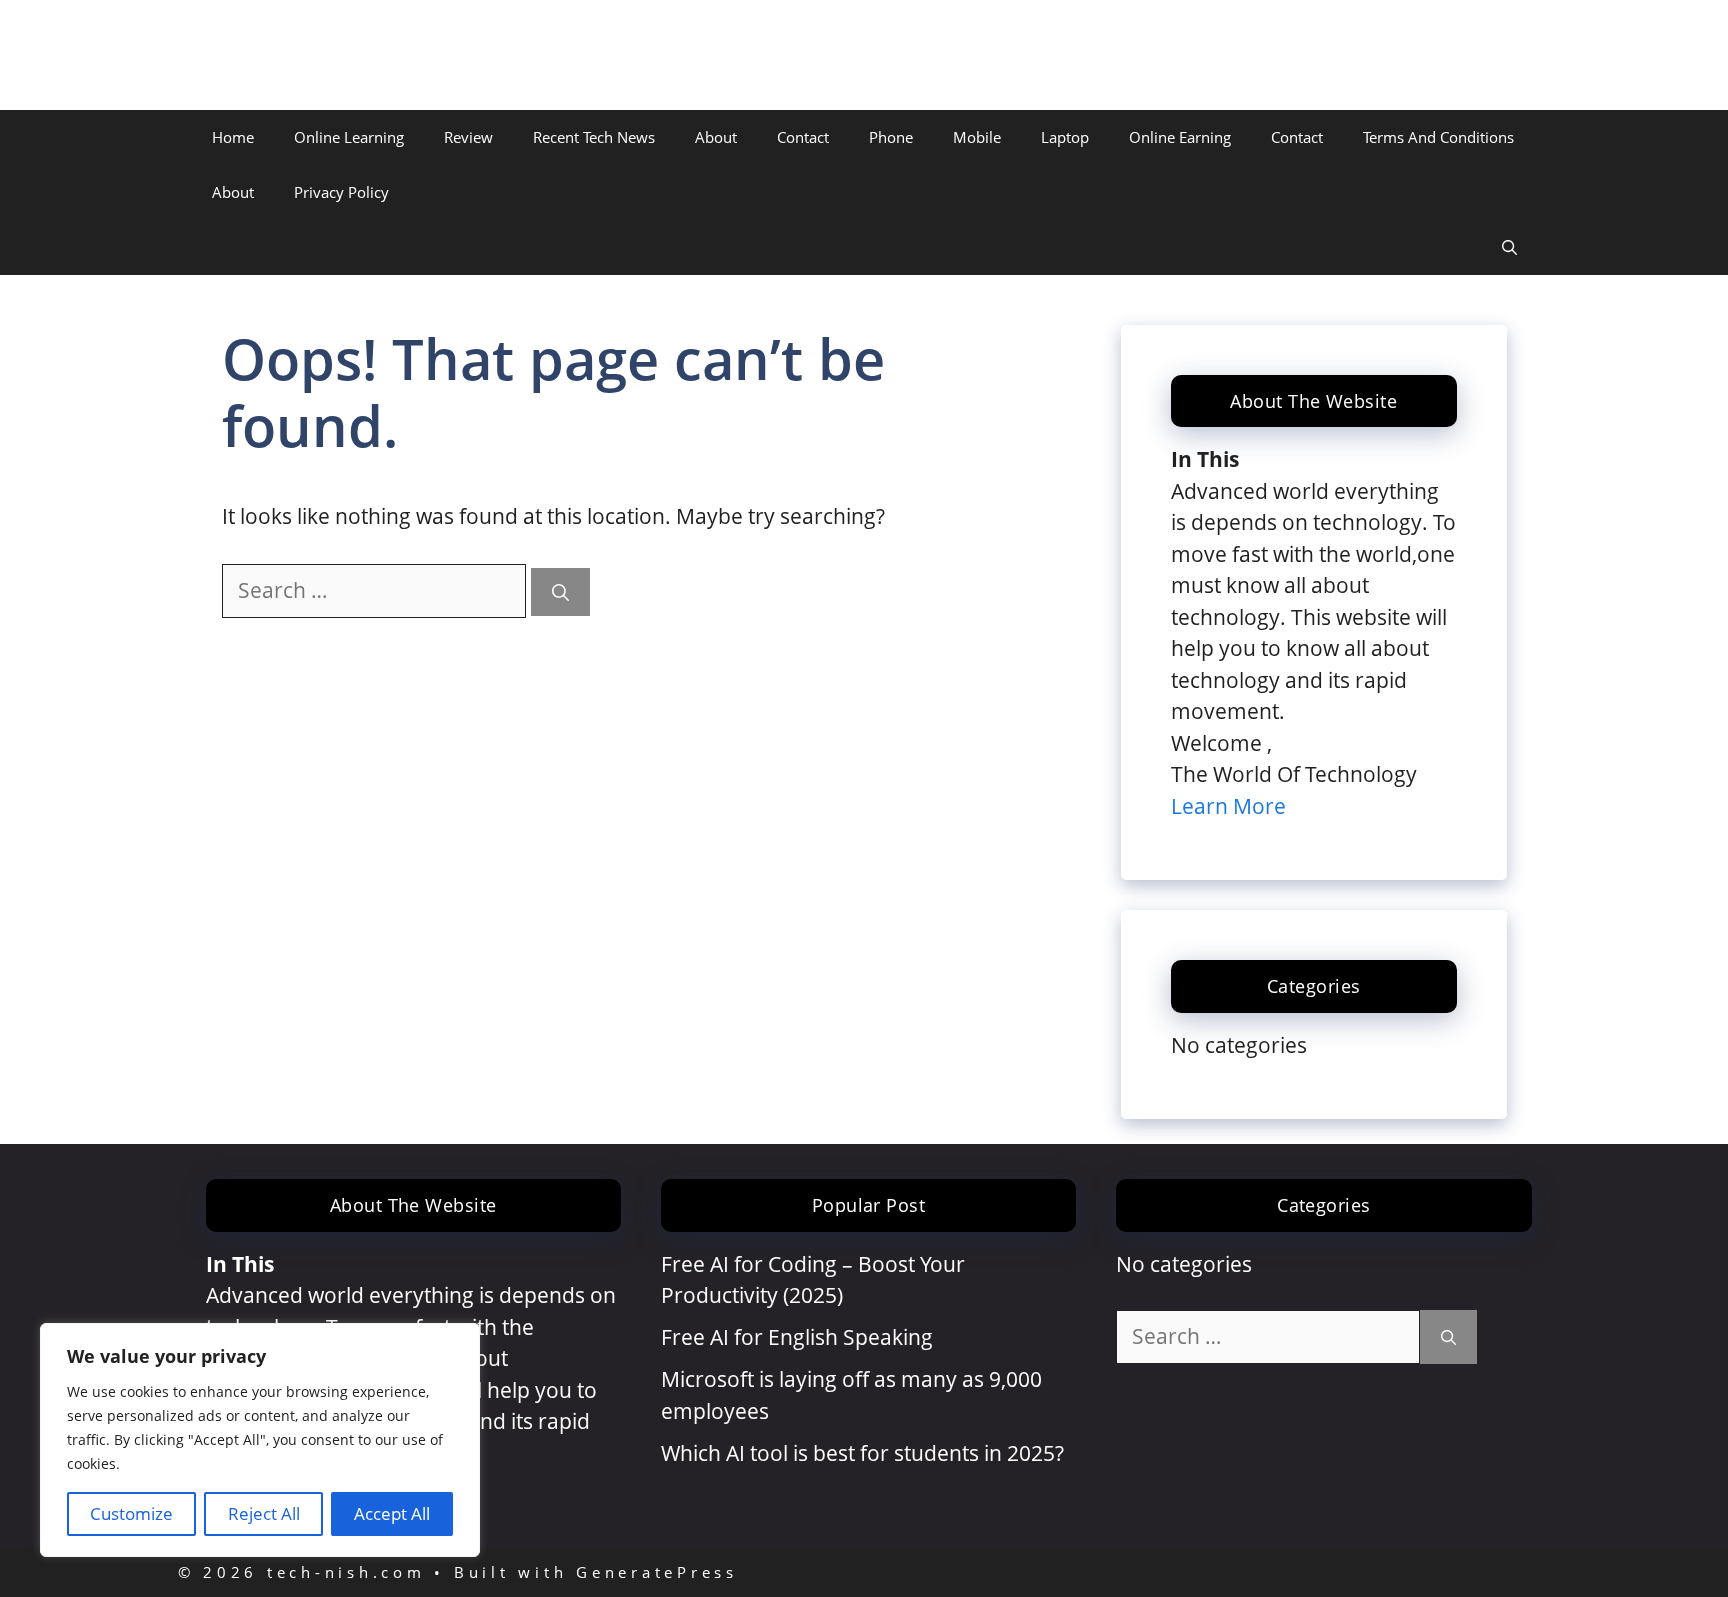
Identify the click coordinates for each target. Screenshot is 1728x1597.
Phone (891, 137)
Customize (131, 1513)
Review (468, 137)
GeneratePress (657, 1572)
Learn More (1228, 806)
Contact (803, 137)
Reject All (264, 1513)
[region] (260, 1440)
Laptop (1065, 137)
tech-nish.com (299, 55)
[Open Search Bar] (1509, 247)
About (716, 137)
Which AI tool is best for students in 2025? (862, 1453)
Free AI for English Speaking (797, 1337)
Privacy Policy (341, 192)
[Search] (560, 592)
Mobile (977, 137)
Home (233, 137)
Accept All (392, 1513)
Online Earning (1180, 137)
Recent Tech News (594, 137)
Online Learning (349, 137)
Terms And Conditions (1438, 137)
